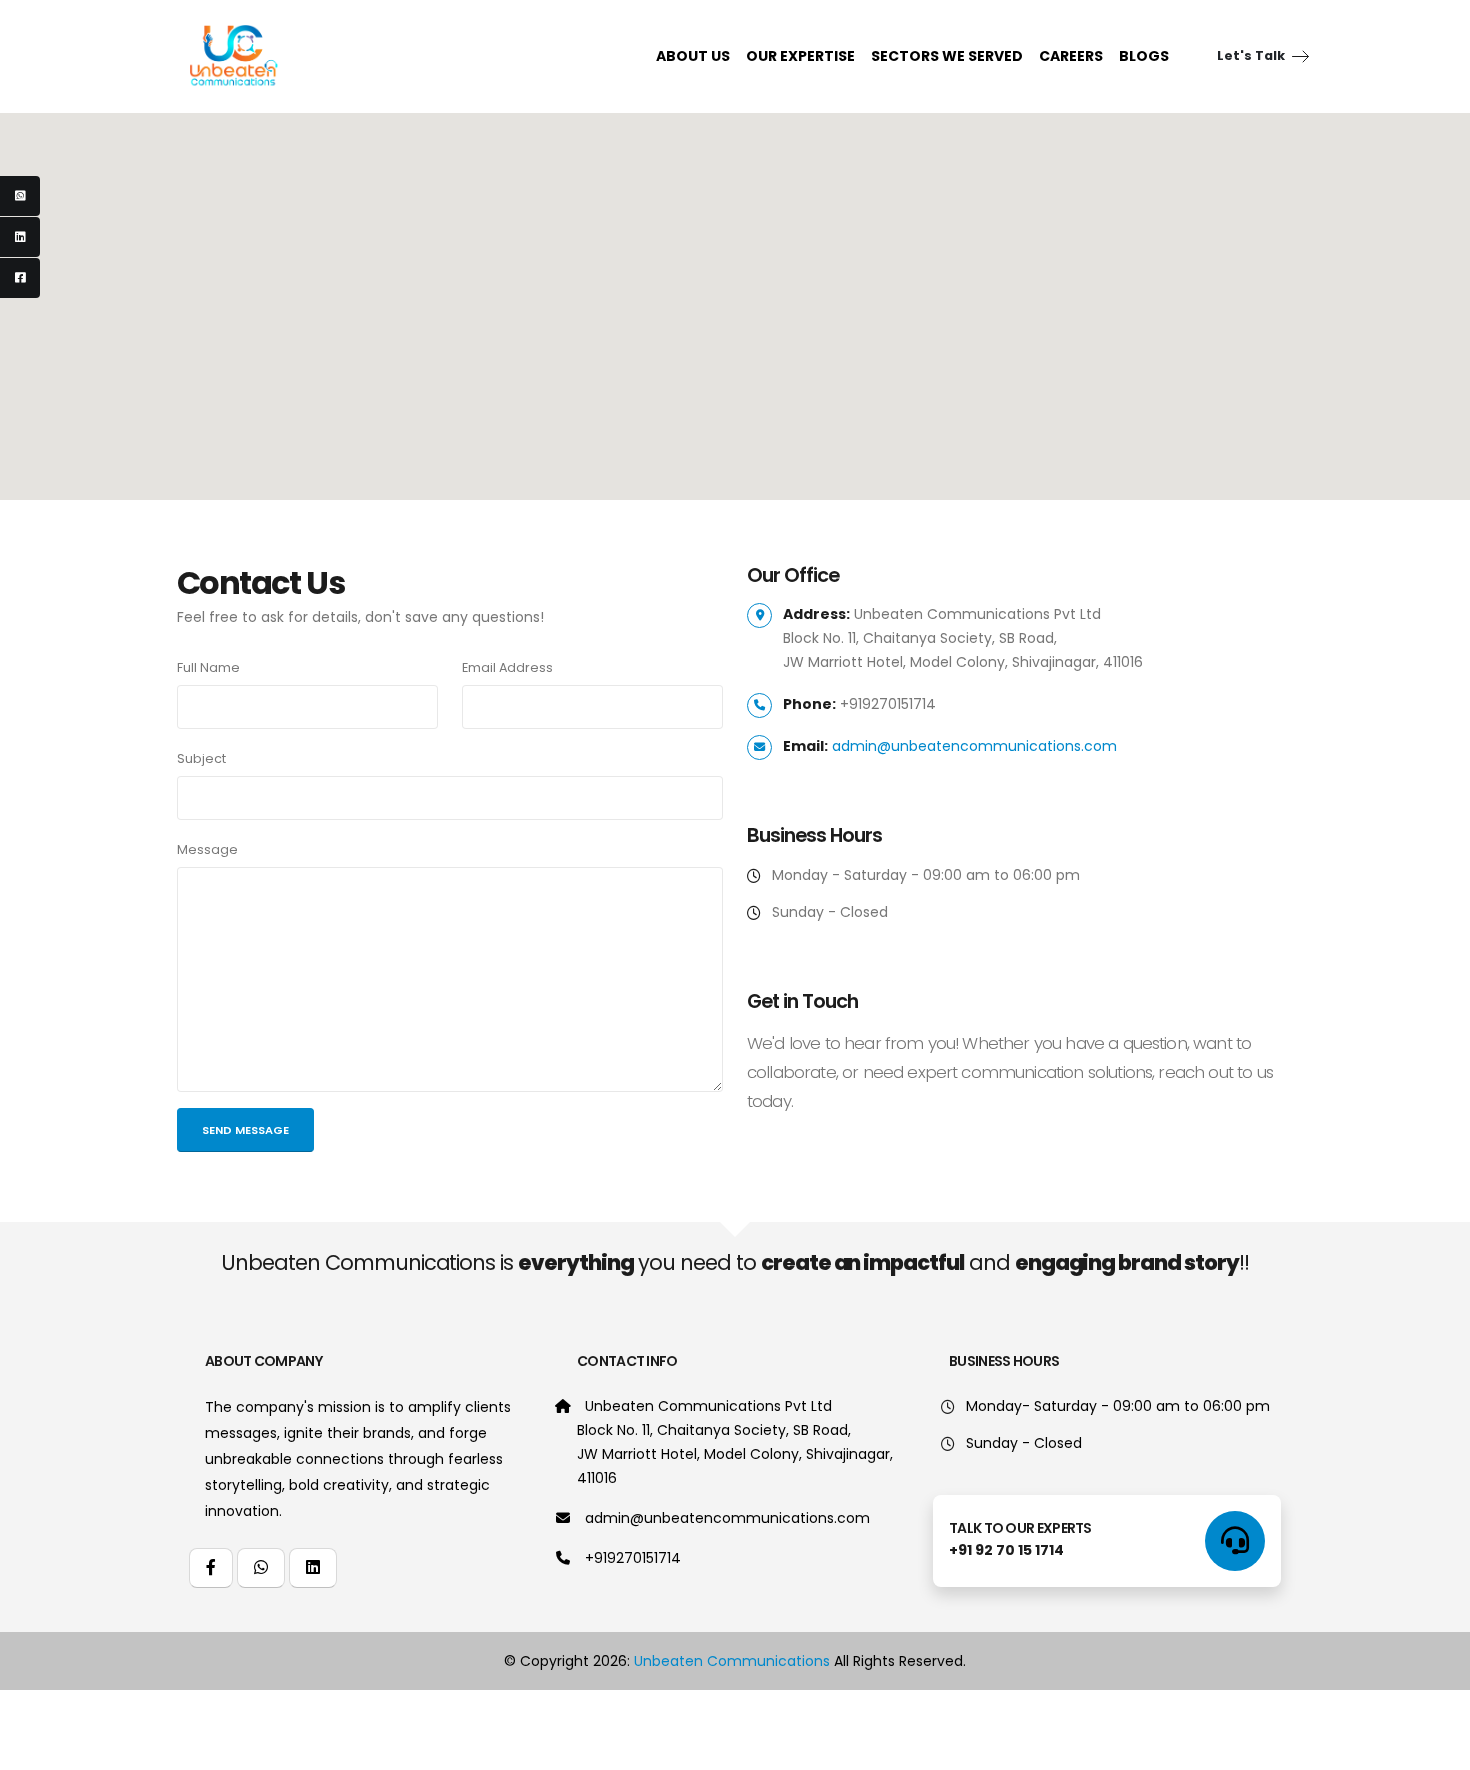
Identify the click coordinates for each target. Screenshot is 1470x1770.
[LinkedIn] (20, 237)
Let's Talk (1252, 55)
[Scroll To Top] (1435, 1747)
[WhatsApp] (20, 196)
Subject (201, 758)
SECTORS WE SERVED (947, 56)
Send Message (245, 1130)
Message (207, 849)
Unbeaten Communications (732, 1661)
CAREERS (1071, 56)
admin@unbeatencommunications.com (727, 1518)
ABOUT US (693, 56)
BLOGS (1144, 56)
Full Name (208, 667)
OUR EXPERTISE (800, 56)
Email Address (507, 667)
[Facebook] (20, 278)
